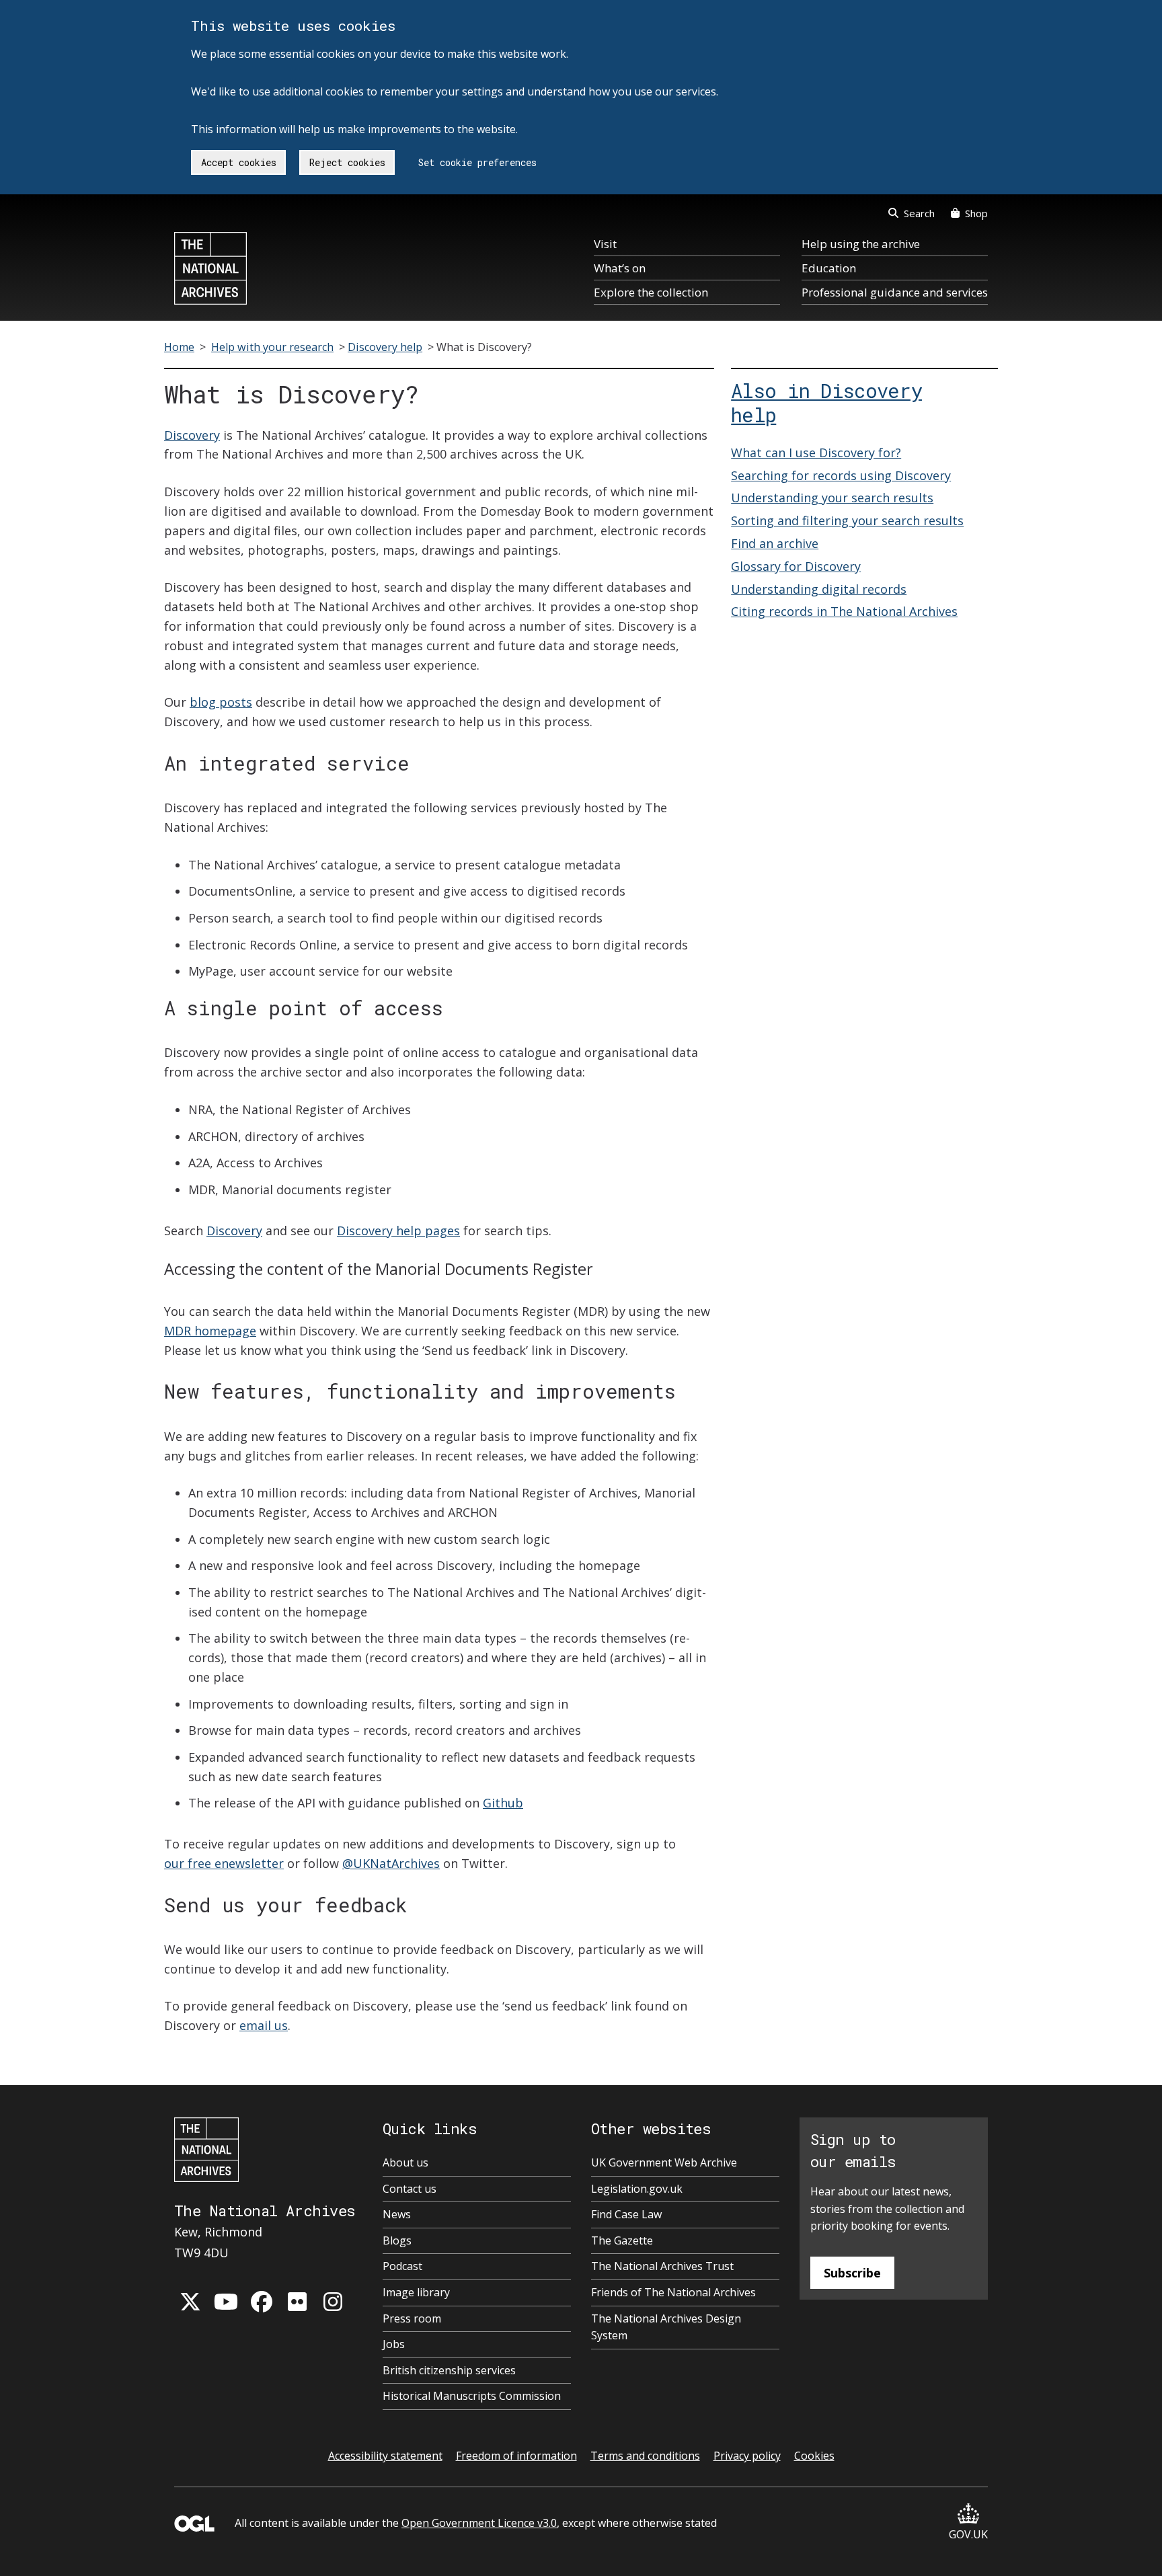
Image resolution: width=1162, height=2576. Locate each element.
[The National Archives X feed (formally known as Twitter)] (190, 2302)
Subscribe (852, 2273)
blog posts (221, 702)
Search (919, 213)
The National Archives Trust (662, 2266)
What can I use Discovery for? (816, 453)
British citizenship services (449, 2370)
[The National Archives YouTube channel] (226, 2302)
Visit (605, 244)
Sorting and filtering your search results (847, 520)
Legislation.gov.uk (637, 2189)
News (397, 2214)
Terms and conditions (645, 2456)
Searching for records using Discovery (841, 475)
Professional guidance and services (895, 292)
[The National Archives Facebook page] (262, 2302)
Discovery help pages (398, 1231)
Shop (976, 213)
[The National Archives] (210, 268)
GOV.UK (968, 2534)
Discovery (192, 435)
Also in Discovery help (826, 403)
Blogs (397, 2240)
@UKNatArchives (391, 1863)
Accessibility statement (385, 2456)
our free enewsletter (224, 1863)
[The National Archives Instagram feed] (333, 2302)
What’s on (620, 268)
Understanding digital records (819, 589)
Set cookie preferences (477, 162)
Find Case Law (626, 2214)
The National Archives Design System (666, 2327)
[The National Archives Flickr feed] (297, 2302)
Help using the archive (861, 244)
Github (503, 1803)
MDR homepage (210, 1331)
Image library (416, 2292)
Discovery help (385, 347)
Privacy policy (747, 2456)
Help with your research (272, 347)
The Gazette (622, 2240)
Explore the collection (651, 292)
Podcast (402, 2266)
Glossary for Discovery (796, 566)
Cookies (814, 2456)
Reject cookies (347, 162)
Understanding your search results (832, 498)
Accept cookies (239, 162)
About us (405, 2162)
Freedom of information (516, 2456)
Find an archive (775, 543)
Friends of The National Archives (673, 2292)
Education (829, 268)
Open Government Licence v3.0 (479, 2523)
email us (264, 2025)
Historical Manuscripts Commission (472, 2396)
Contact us (410, 2189)
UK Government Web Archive (664, 2162)
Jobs (394, 2344)
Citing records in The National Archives (844, 611)
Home (179, 347)
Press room (412, 2318)
